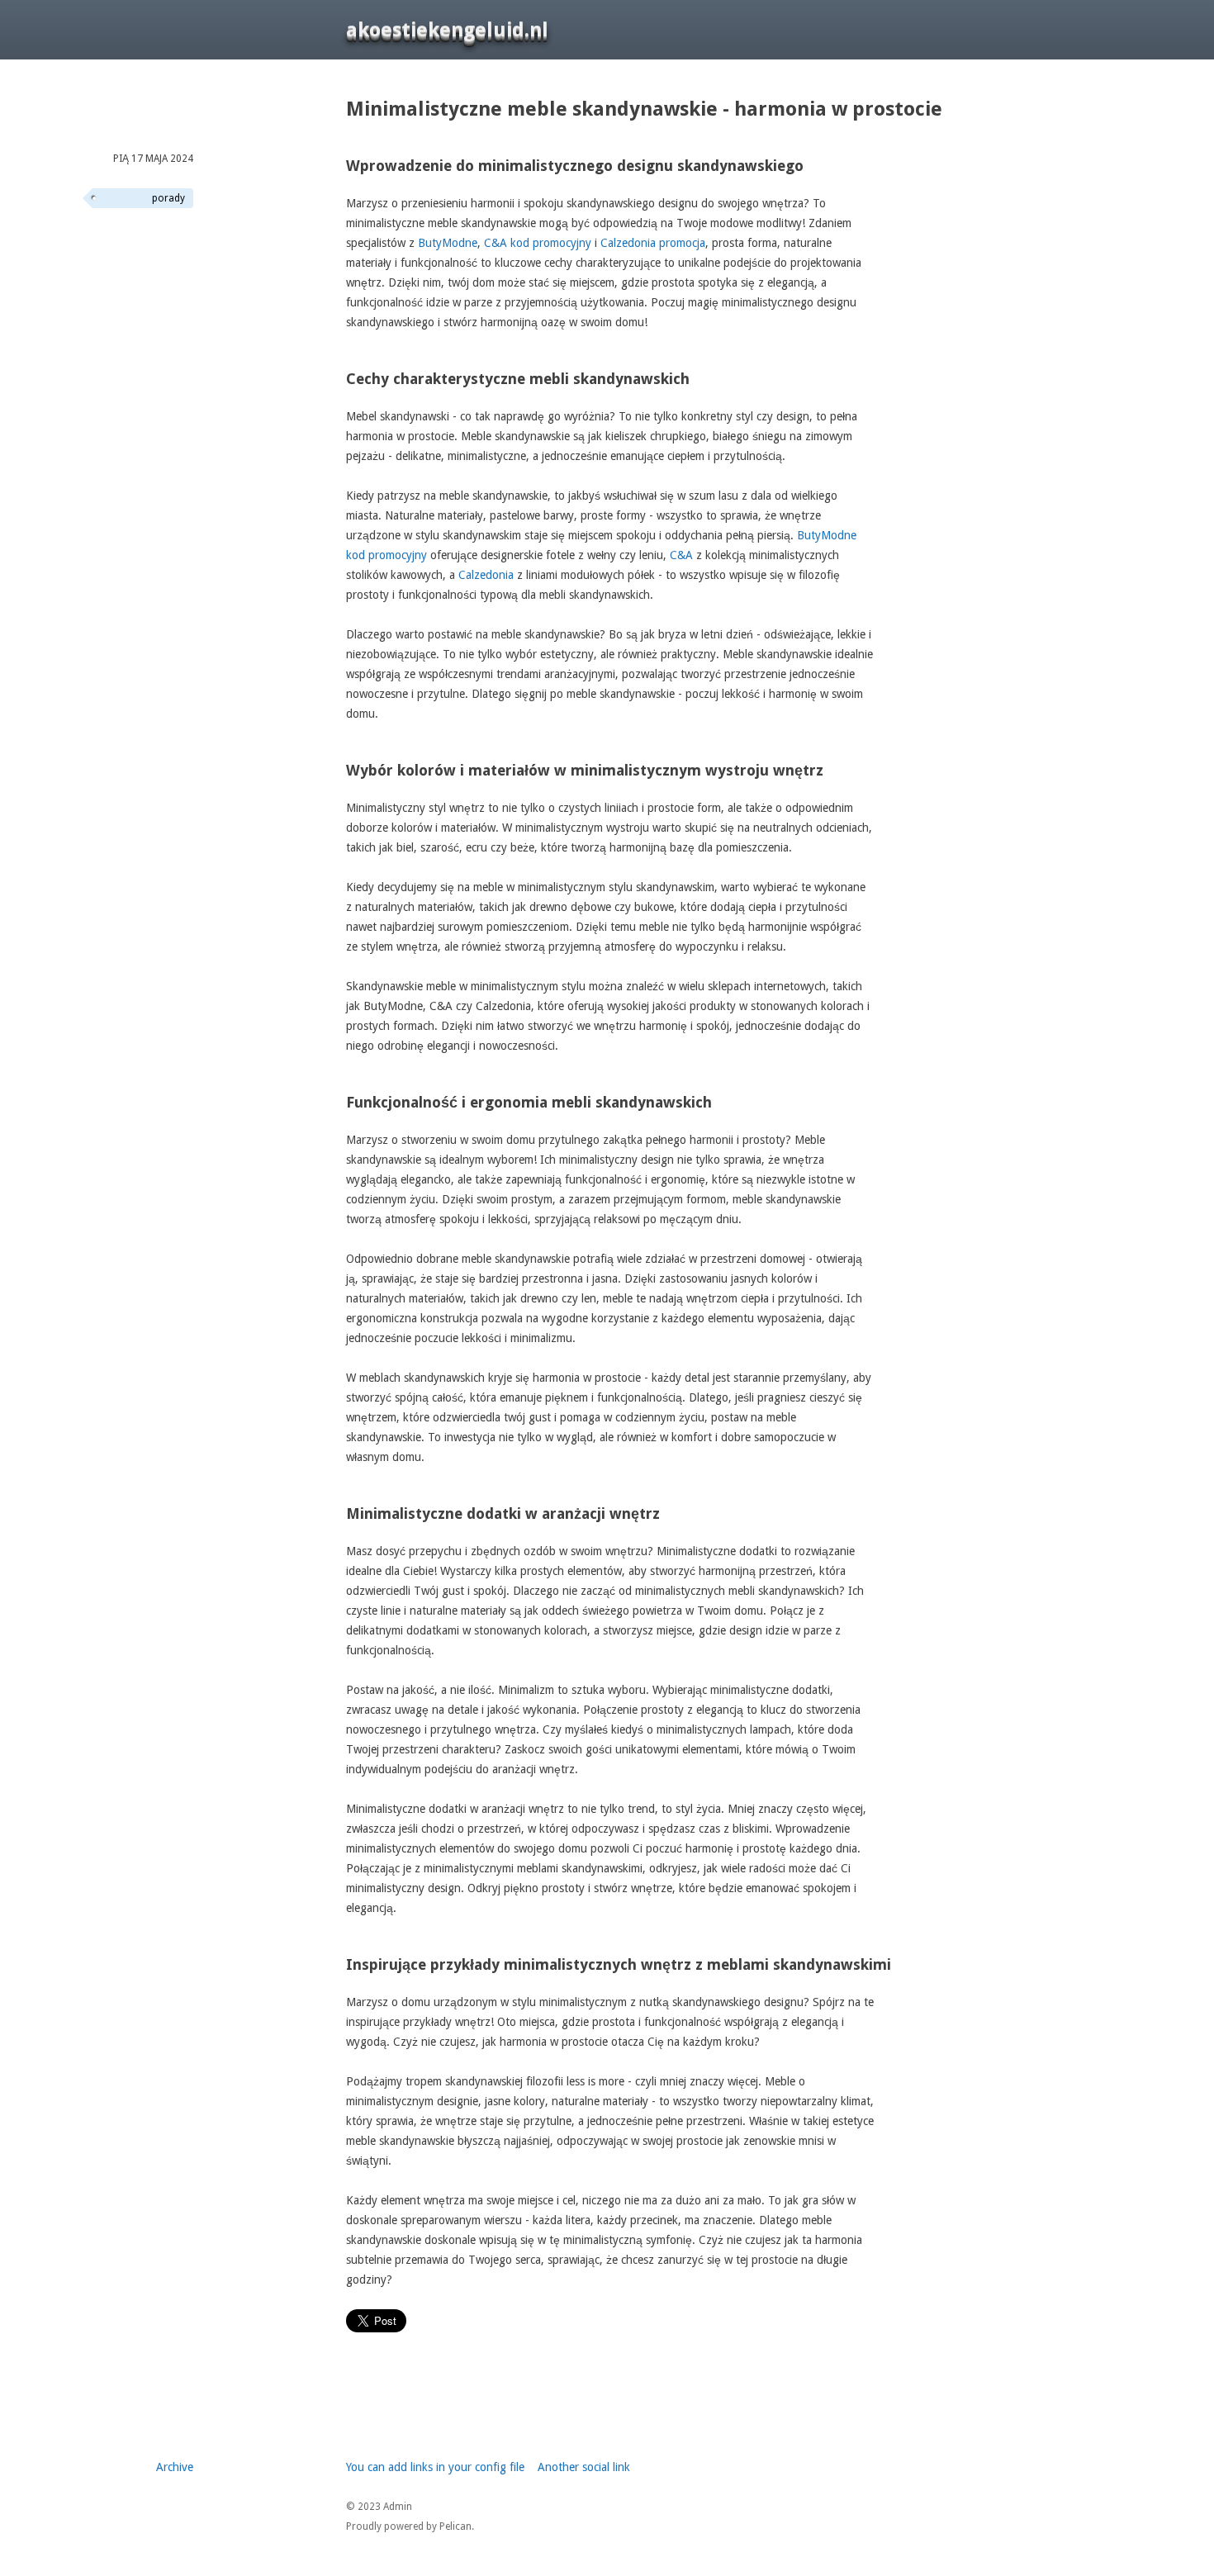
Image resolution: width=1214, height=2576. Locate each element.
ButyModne (448, 243)
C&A (681, 555)
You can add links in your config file (435, 2467)
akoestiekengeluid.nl (447, 30)
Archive (175, 2467)
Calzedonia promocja (653, 243)
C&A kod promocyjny (538, 243)
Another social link (584, 2467)
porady (168, 198)
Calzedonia (486, 575)
